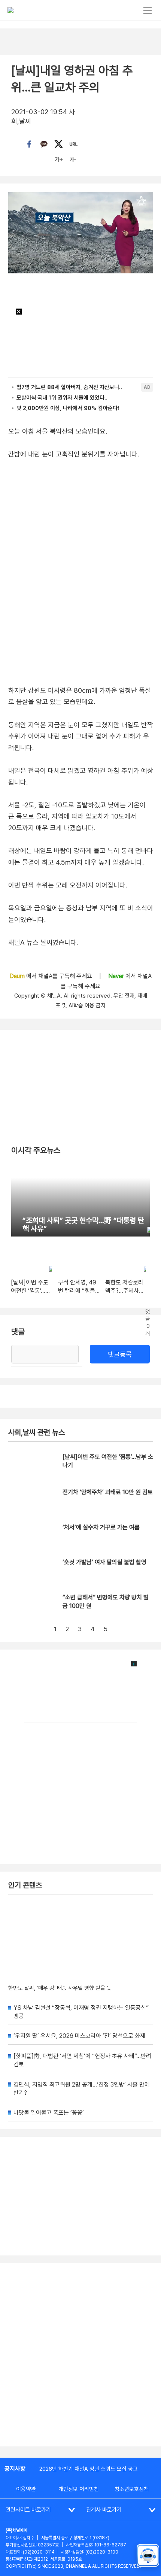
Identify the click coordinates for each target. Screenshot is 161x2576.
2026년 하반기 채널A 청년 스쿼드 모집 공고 (89, 2469)
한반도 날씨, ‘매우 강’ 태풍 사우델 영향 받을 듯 (60, 1988)
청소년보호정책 (132, 2489)
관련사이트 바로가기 (28, 2510)
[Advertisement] (80, 2355)
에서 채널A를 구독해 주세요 (51, 976)
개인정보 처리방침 (79, 2489)
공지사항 (15, 2469)
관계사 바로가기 (104, 2510)
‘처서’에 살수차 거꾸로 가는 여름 (101, 1527)
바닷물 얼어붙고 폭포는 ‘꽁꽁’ (49, 2113)
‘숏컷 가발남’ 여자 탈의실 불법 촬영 (104, 1562)
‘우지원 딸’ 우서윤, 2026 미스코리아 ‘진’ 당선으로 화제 (79, 2036)
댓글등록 (120, 1354)
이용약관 (26, 2489)
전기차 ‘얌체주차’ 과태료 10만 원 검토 (108, 1492)
